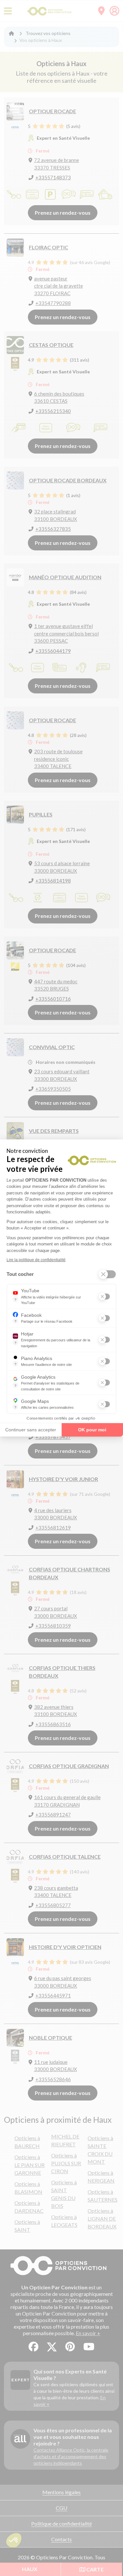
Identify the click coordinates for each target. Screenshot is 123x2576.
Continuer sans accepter (31, 1430)
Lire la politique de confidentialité (36, 1260)
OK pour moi (92, 1430)
